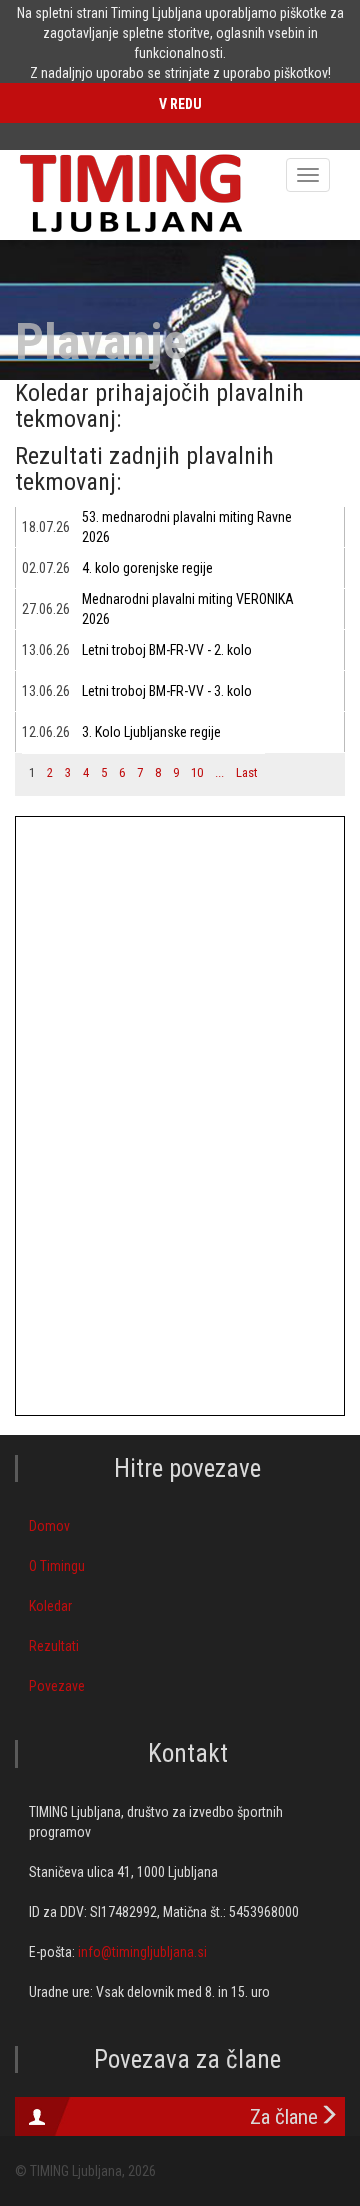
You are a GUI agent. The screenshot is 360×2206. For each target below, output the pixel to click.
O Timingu (57, 1566)
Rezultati (54, 1646)
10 (197, 772)
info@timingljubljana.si (142, 1952)
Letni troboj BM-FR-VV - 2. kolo (167, 650)
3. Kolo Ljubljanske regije (151, 732)
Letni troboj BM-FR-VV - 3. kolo (167, 691)
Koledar (50, 1606)
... (219, 772)
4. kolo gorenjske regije (147, 568)
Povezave (57, 1686)
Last (247, 772)
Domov (49, 1526)
